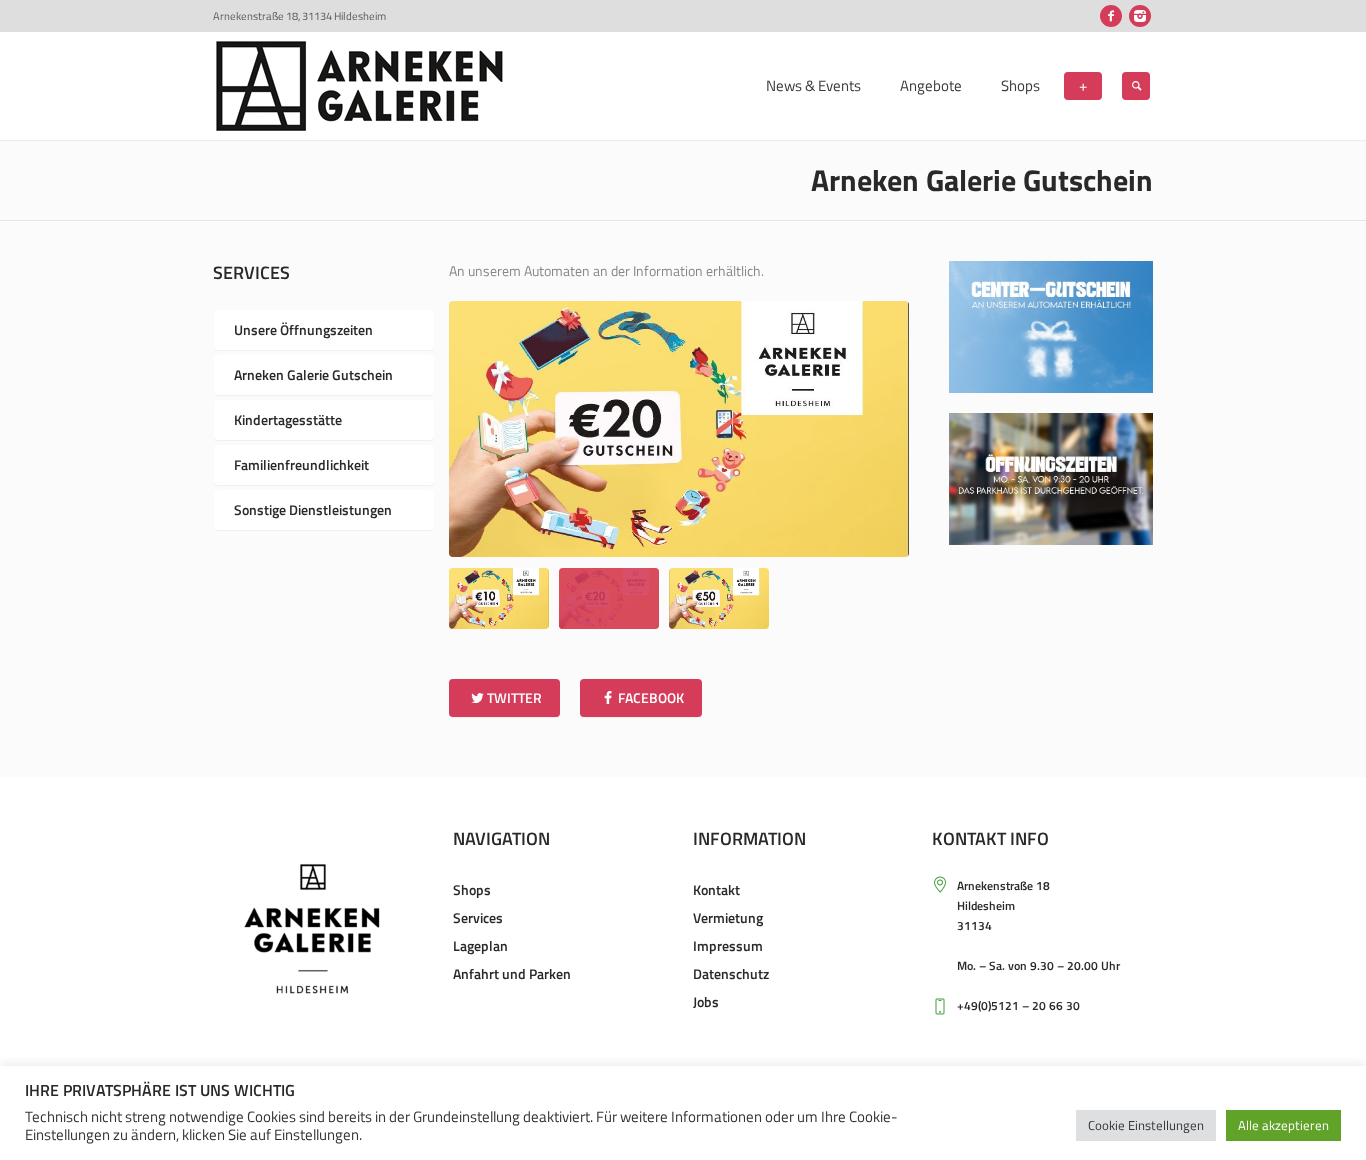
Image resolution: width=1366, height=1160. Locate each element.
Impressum (728, 945)
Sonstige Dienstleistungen (313, 509)
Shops (472, 889)
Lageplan (480, 945)
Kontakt (716, 889)
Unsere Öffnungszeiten (303, 329)
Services (478, 917)
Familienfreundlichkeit (301, 464)
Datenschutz (731, 973)
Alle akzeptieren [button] (1283, 1125)
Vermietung (728, 917)
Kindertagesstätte (288, 419)
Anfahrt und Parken (512, 973)
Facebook (651, 697)
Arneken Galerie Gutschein (313, 374)
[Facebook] (1111, 16)
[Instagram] (1140, 16)
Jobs (706, 1001)
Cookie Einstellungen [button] (1146, 1125)
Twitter (514, 697)
